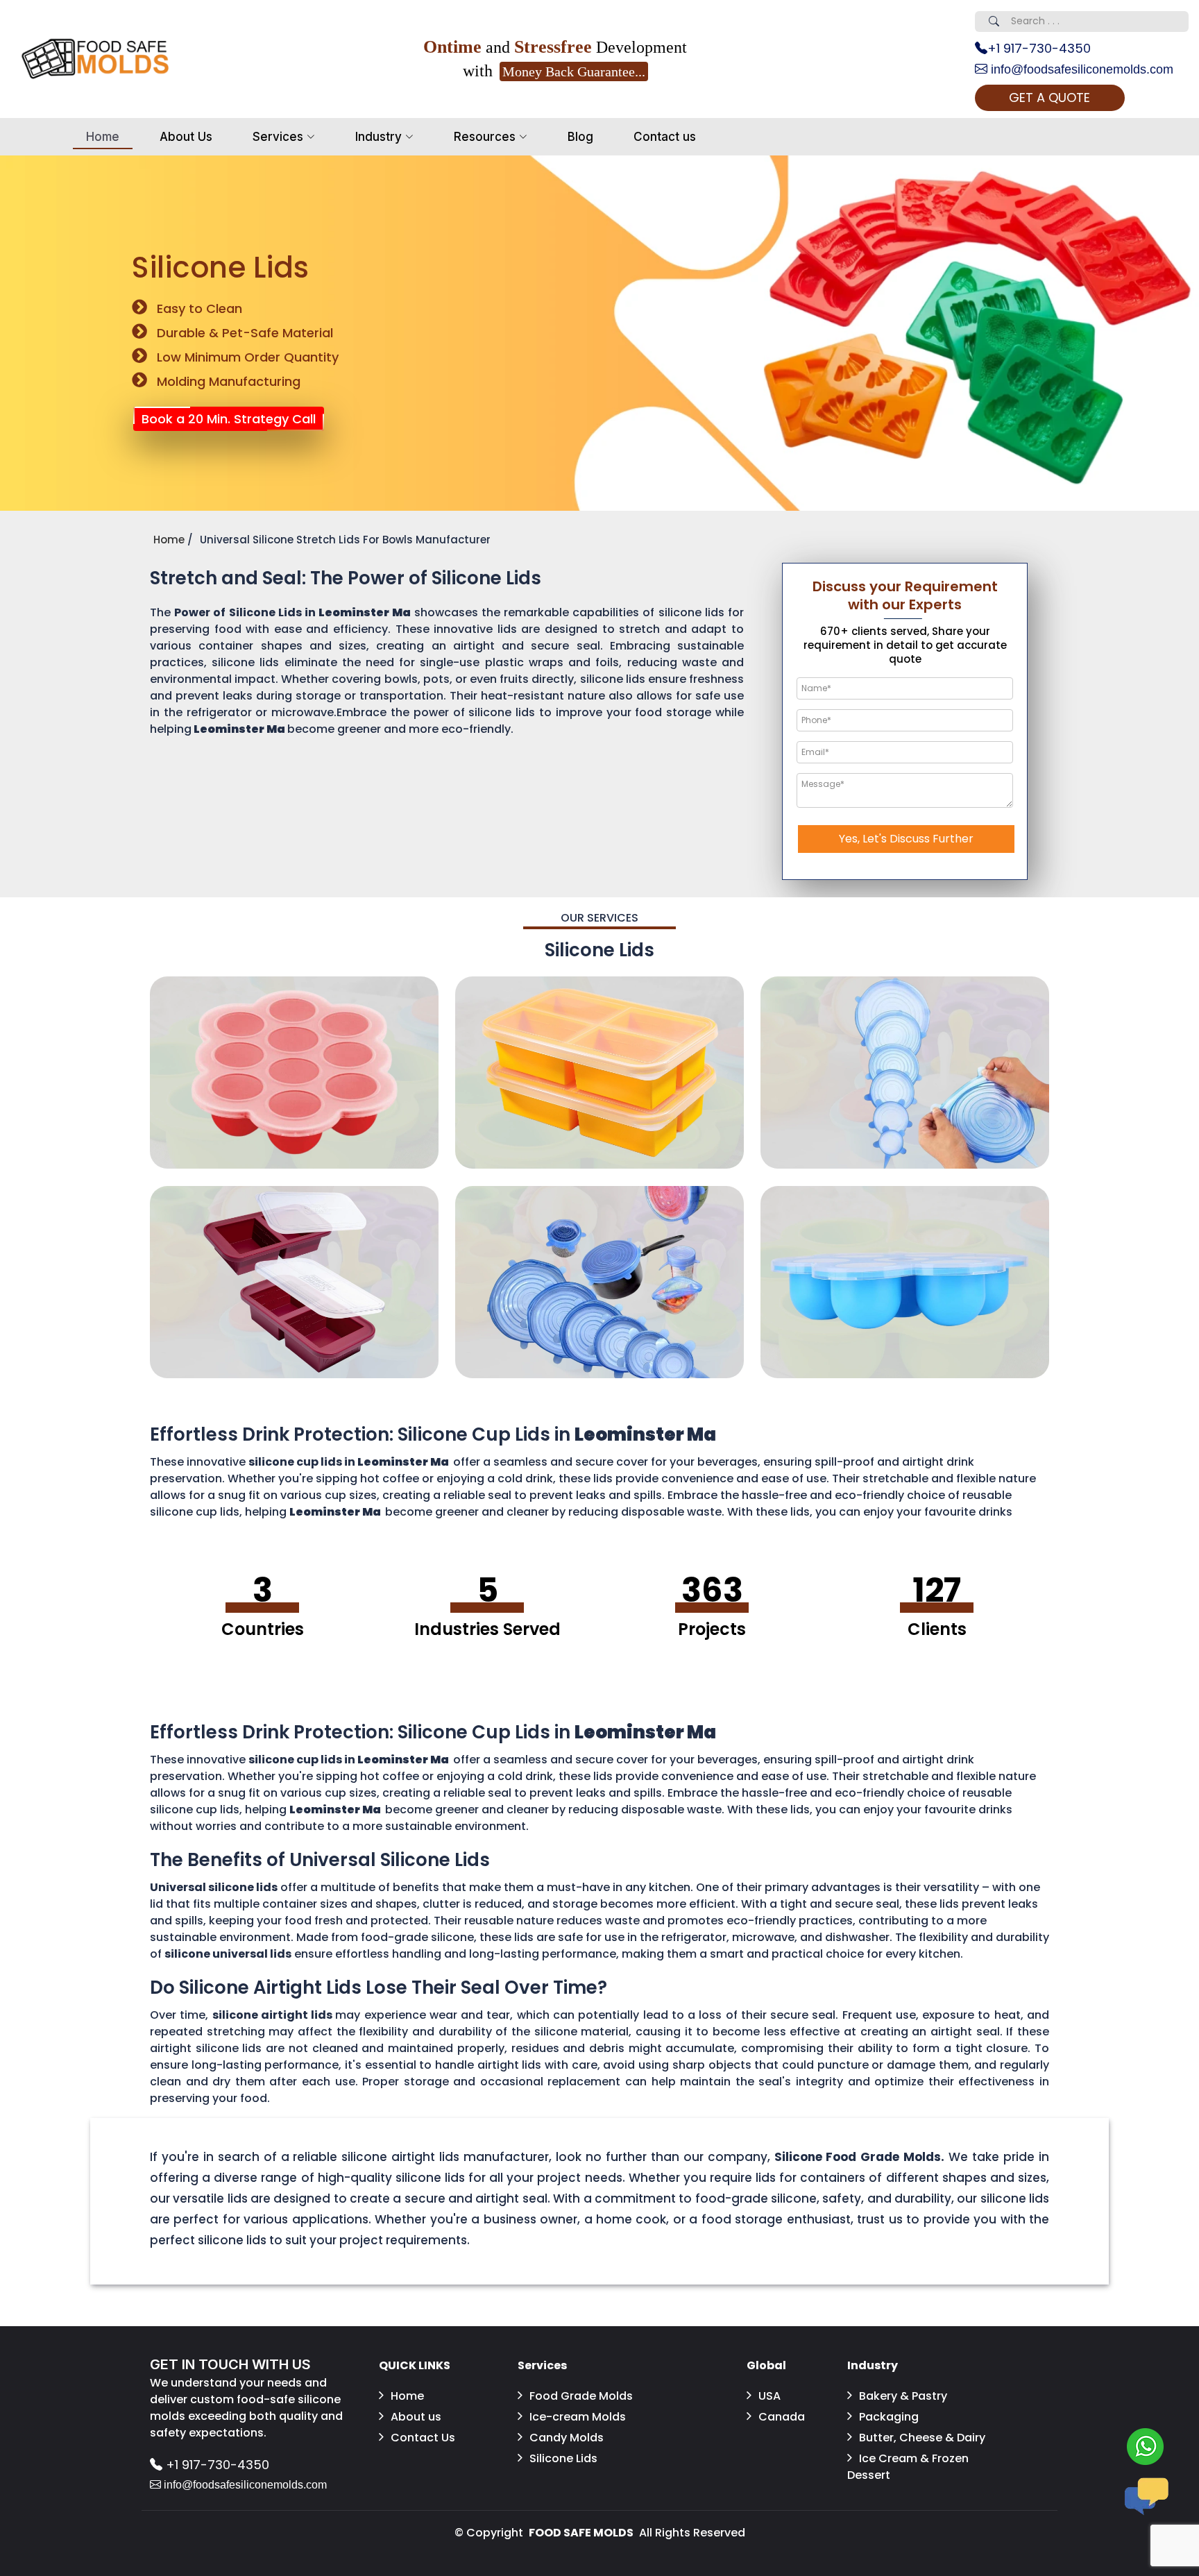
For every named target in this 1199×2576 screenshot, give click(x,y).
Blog (580, 137)
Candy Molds (567, 2438)
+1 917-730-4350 (1039, 48)
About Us (186, 137)
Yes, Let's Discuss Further (906, 839)
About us (416, 2417)
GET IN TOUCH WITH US (230, 2364)
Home (103, 137)
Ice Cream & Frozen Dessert (908, 2467)
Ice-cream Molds (578, 2417)
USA (769, 2396)
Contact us (665, 137)
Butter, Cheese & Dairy (922, 2438)
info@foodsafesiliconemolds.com (1080, 69)
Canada (782, 2417)
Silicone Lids (563, 2458)
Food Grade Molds (581, 2396)
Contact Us (423, 2438)
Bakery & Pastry (903, 2396)
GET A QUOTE (1049, 98)
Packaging (889, 2417)
